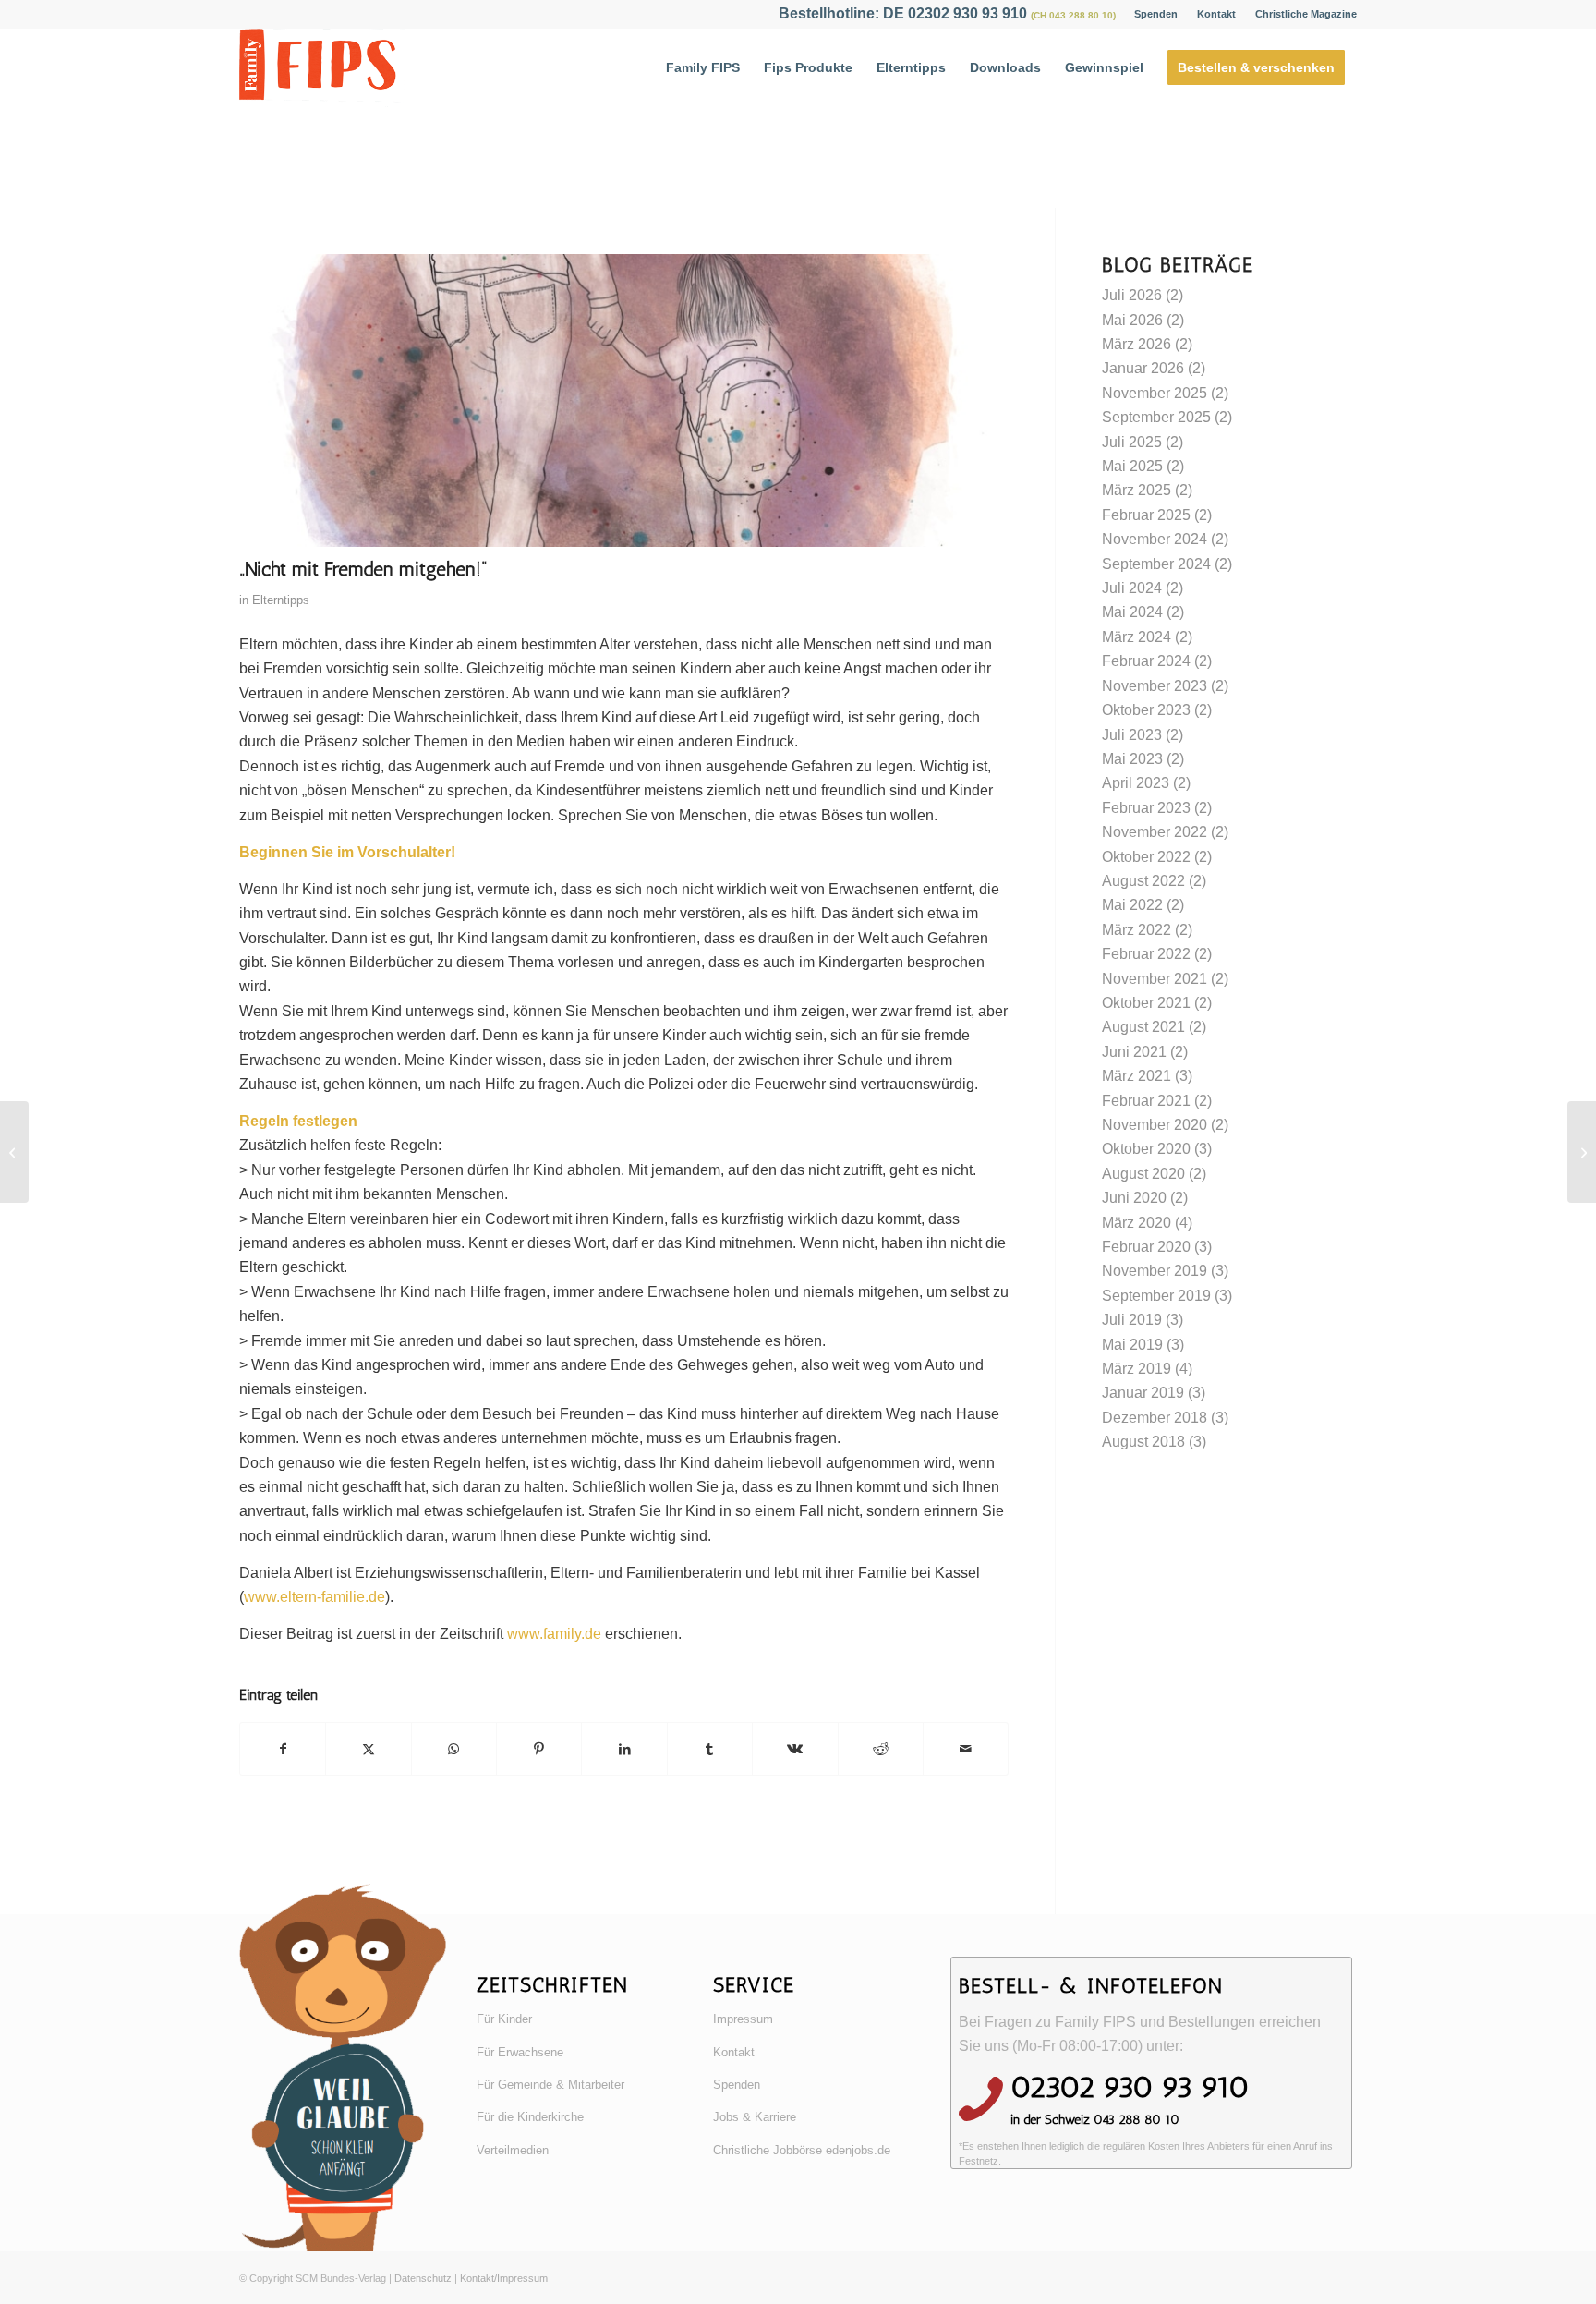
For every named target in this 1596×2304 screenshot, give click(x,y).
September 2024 (1156, 564)
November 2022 (1155, 832)
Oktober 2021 (1146, 1003)
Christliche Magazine (1306, 14)
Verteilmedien (513, 2150)
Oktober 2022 (1146, 857)
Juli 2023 (1132, 735)
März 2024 (1137, 637)
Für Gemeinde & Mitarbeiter (550, 2085)
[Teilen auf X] (368, 1749)
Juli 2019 (1132, 1320)
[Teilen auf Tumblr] (710, 1749)
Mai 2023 (1132, 759)
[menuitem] (1156, 14)
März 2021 (1137, 1076)
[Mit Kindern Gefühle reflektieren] (1582, 1152)
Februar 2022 (1146, 954)
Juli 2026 (1132, 295)
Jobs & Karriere (755, 2117)
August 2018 (1143, 1442)
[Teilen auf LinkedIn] (624, 1749)
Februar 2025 (1146, 515)
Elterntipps (281, 600)
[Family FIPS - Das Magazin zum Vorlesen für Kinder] (322, 68)
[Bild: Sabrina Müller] (624, 400)
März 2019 (1137, 1369)
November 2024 (1155, 539)
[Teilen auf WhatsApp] (454, 1749)
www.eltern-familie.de (314, 1597)
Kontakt (1216, 14)
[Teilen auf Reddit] (881, 1749)
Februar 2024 (1146, 661)
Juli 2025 (1132, 442)
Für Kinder (504, 2019)
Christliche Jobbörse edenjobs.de (802, 2150)
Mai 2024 (1132, 612)
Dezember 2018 (1155, 1418)
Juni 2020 (1134, 1198)
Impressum (743, 2019)
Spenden (1156, 14)
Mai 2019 (1132, 1345)
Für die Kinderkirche (530, 2117)
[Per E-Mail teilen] (966, 1749)
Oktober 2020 (1146, 1149)
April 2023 (1136, 783)
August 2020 (1143, 1174)
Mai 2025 (1132, 466)
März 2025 (1137, 490)
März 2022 (1137, 930)
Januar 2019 (1143, 1393)
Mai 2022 (1132, 905)
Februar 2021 (1146, 1101)
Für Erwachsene (520, 2052)
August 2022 (1143, 881)
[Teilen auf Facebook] (283, 1749)
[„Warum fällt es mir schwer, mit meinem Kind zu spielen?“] (14, 1152)
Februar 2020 (1146, 1247)
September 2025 (1156, 417)
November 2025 (1155, 393)
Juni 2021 (1134, 1052)
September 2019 (1156, 1296)
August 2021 (1143, 1027)
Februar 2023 (1146, 808)
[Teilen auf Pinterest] (539, 1749)
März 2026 (1137, 344)
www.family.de (554, 1634)
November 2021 (1155, 979)
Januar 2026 (1143, 368)
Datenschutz (423, 2278)
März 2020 (1137, 1223)
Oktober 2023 (1146, 710)
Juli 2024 (1132, 588)
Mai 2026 (1132, 320)
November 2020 (1155, 1125)
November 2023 (1155, 686)
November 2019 (1155, 1271)
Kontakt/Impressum (504, 2278)
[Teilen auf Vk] (795, 1749)
